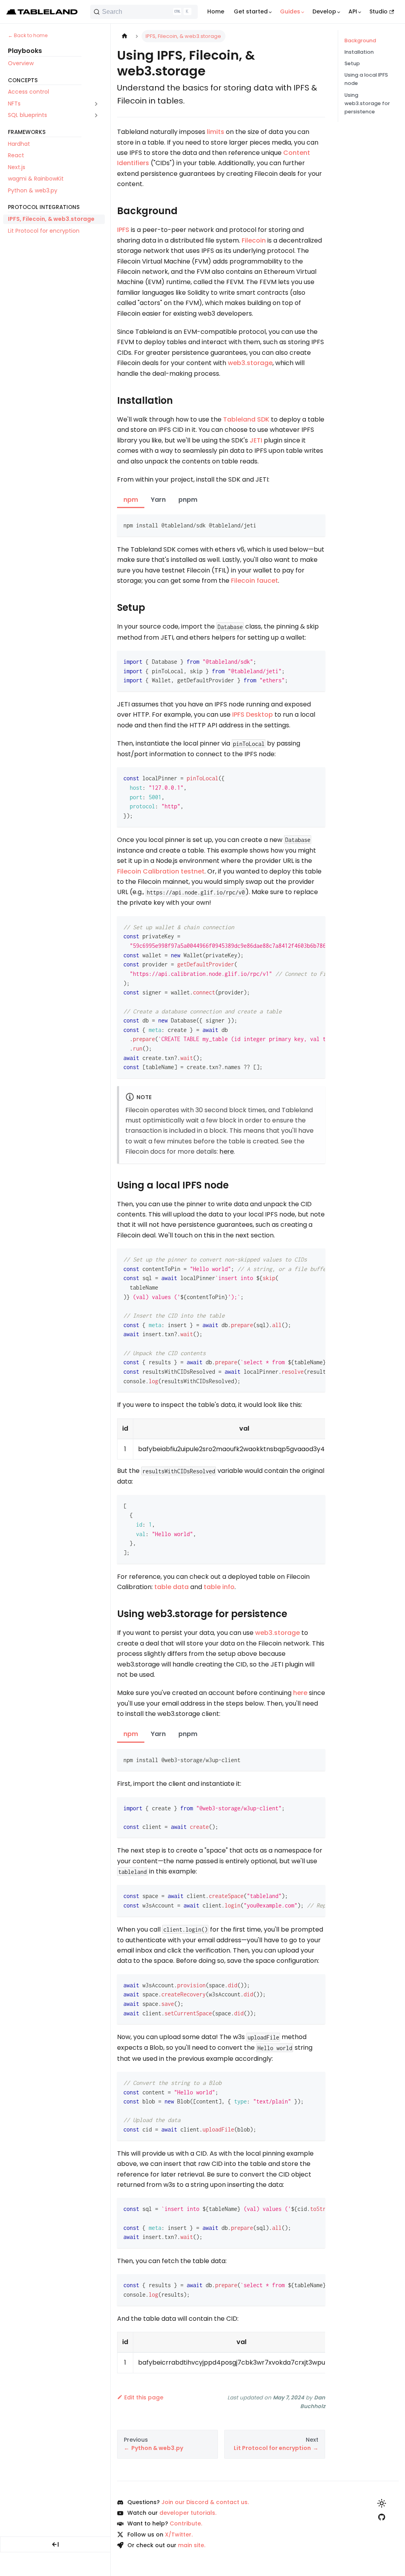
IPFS (123, 230)
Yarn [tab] (158, 500)
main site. (192, 2545)
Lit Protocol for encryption (44, 231)
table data (171, 1587)
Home (216, 11)
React (16, 155)
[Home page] (125, 36)
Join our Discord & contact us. (205, 2502)
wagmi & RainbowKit (36, 179)
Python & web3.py (33, 190)
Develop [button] (324, 11)
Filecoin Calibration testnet (161, 871)
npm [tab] (131, 500)
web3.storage (250, 363)
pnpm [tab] (188, 500)
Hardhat (19, 144)
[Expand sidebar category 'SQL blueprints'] (96, 115)
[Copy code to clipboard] (315, 524)
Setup (352, 63)
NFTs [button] (14, 104)
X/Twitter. (179, 2535)
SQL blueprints (27, 115)
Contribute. (186, 2523)
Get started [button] (251, 11)
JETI (256, 440)
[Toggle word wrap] (301, 926)
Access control (28, 92)
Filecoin (254, 240)
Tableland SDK (246, 419)
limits (216, 132)
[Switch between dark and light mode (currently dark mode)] (382, 2503)
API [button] (353, 11)
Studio (379, 11)
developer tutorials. (188, 2513)
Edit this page (144, 2397)
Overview (21, 63)
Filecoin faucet (255, 581)
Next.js (17, 167)
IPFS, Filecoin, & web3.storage (51, 219)
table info (219, 1587)
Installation (359, 52)
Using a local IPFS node (366, 79)
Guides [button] (290, 11)
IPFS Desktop (253, 715)
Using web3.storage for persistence (367, 103)
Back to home (31, 35)
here (227, 1151)
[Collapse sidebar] (55, 2544)
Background (360, 40)
